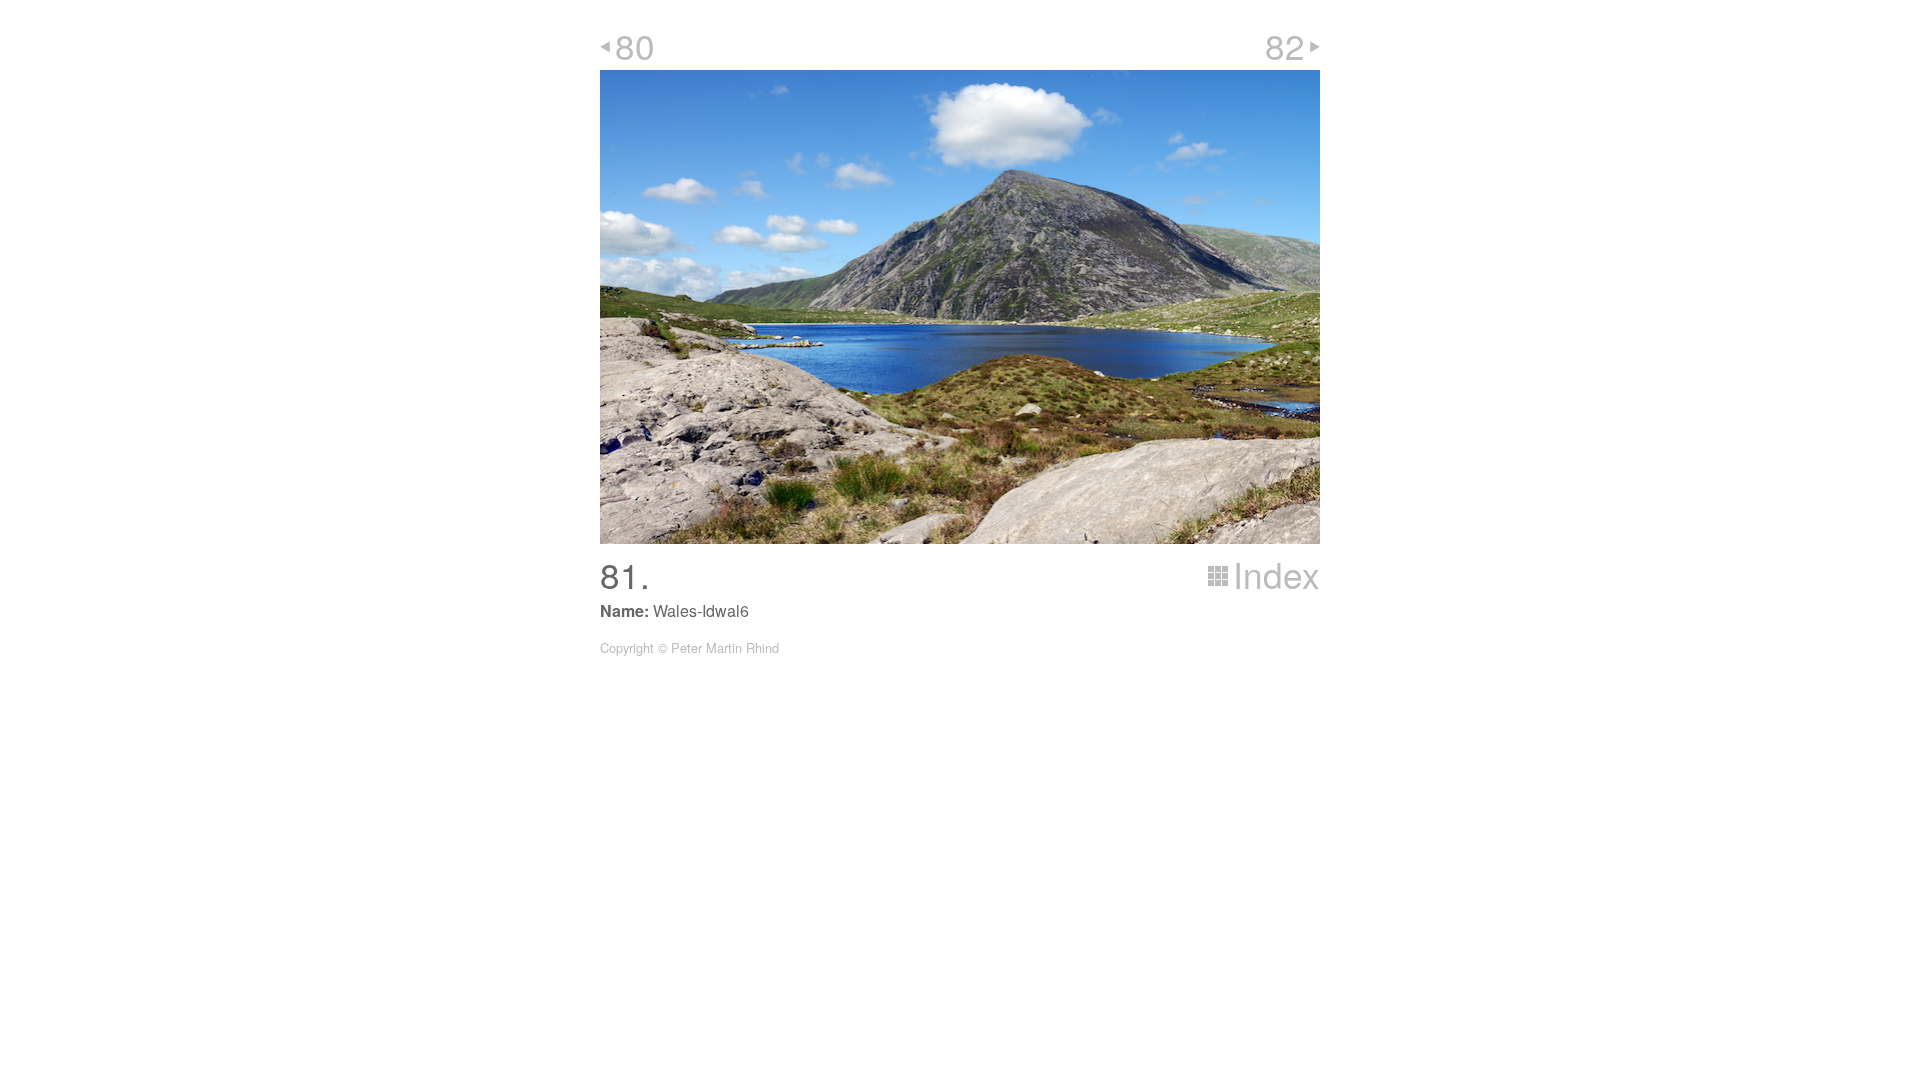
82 (1285, 45)
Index (1276, 574)
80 (635, 45)
